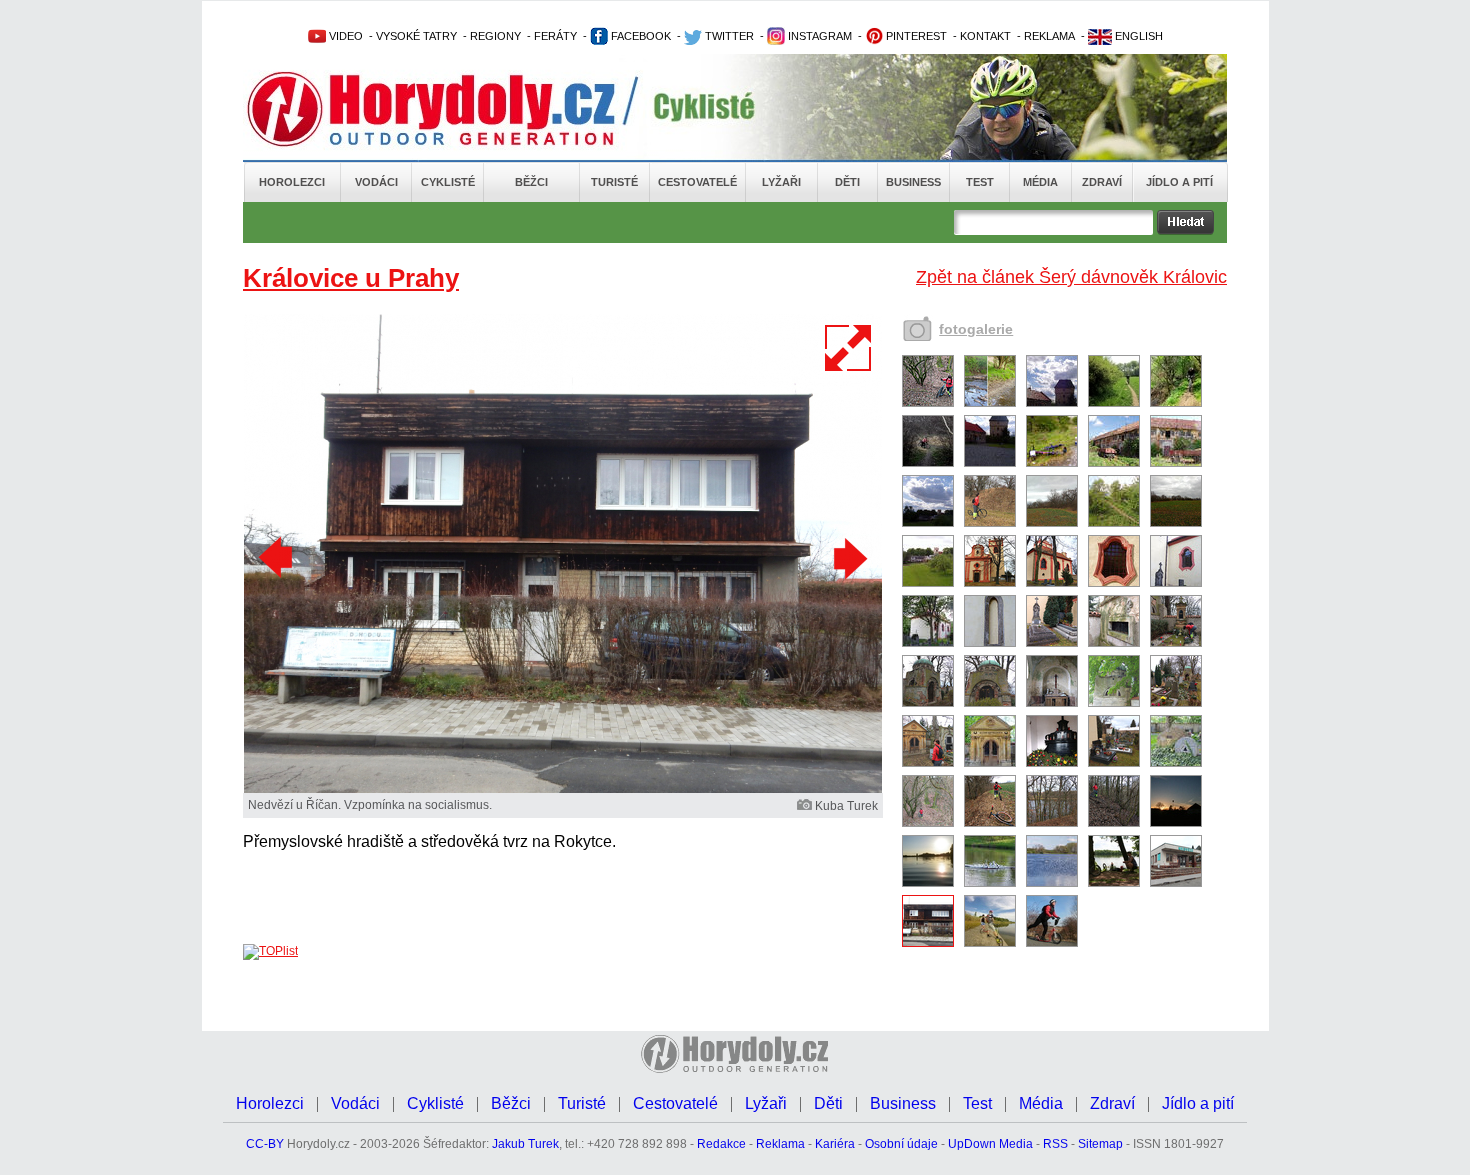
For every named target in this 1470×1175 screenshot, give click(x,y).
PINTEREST (915, 36)
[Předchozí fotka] (278, 558)
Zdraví (1102, 182)
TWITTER (728, 36)
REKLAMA (1049, 36)
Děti (847, 182)
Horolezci (292, 182)
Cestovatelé (697, 182)
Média (1040, 182)
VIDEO (344, 36)
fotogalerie (976, 329)
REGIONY (495, 36)
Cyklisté (448, 182)
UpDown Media (990, 1144)
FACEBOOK (639, 36)
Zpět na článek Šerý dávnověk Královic (1071, 277)
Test (980, 182)
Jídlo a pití (1179, 182)
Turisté (614, 182)
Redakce (721, 1144)
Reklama (780, 1144)
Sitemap (1100, 1144)
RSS (1055, 1144)
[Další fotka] (848, 558)
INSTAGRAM (818, 36)
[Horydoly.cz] (455, 109)
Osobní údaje (901, 1144)
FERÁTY (555, 36)
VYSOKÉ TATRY (416, 36)
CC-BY (265, 1144)
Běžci (531, 182)
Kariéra (835, 1144)
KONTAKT (985, 36)
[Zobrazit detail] (928, 403)
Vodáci (376, 182)
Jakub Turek (525, 1144)
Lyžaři (781, 182)
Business (913, 182)
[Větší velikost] (849, 348)
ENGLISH (1137, 36)
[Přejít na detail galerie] (563, 789)
